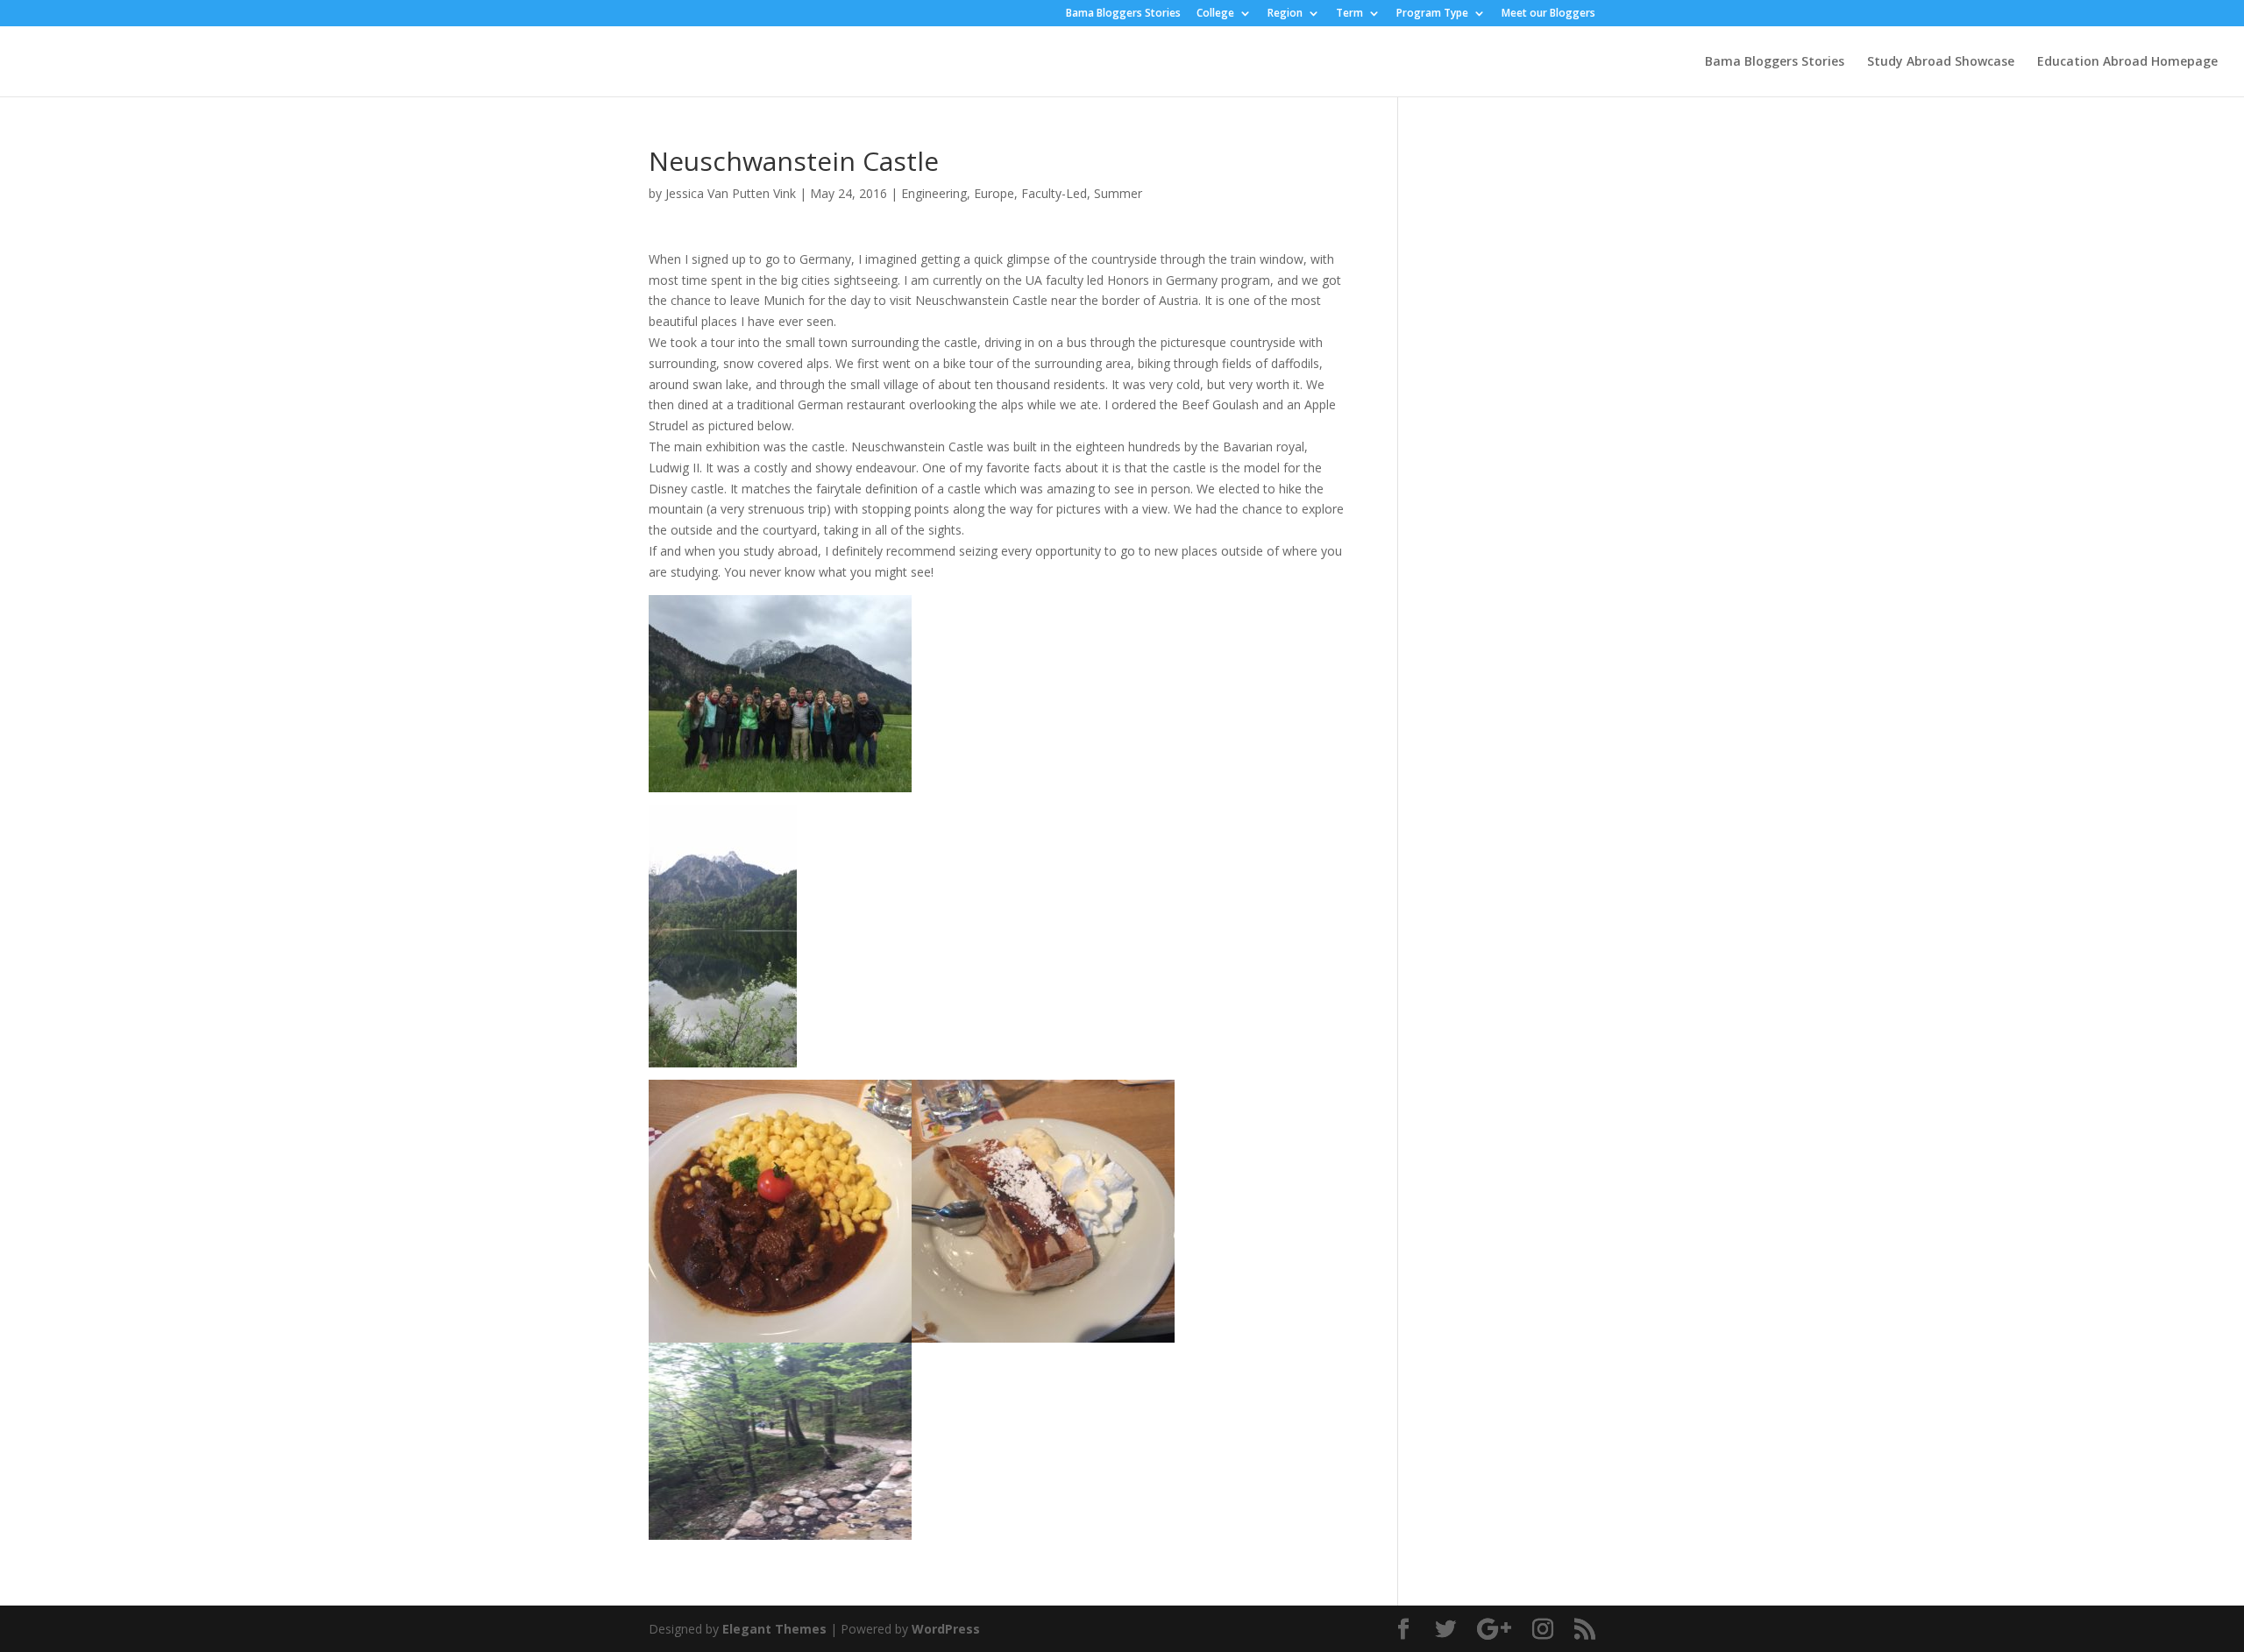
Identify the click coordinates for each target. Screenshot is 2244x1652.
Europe (994, 193)
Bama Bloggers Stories (1123, 14)
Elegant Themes (774, 1629)
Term (1349, 14)
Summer (1118, 193)
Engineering (934, 193)
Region (1285, 14)
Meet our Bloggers (1548, 14)
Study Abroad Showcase (1941, 62)
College (1215, 14)
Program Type (1432, 14)
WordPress (946, 1629)
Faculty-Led (1054, 193)
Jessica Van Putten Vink (731, 193)
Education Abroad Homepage (2127, 62)
